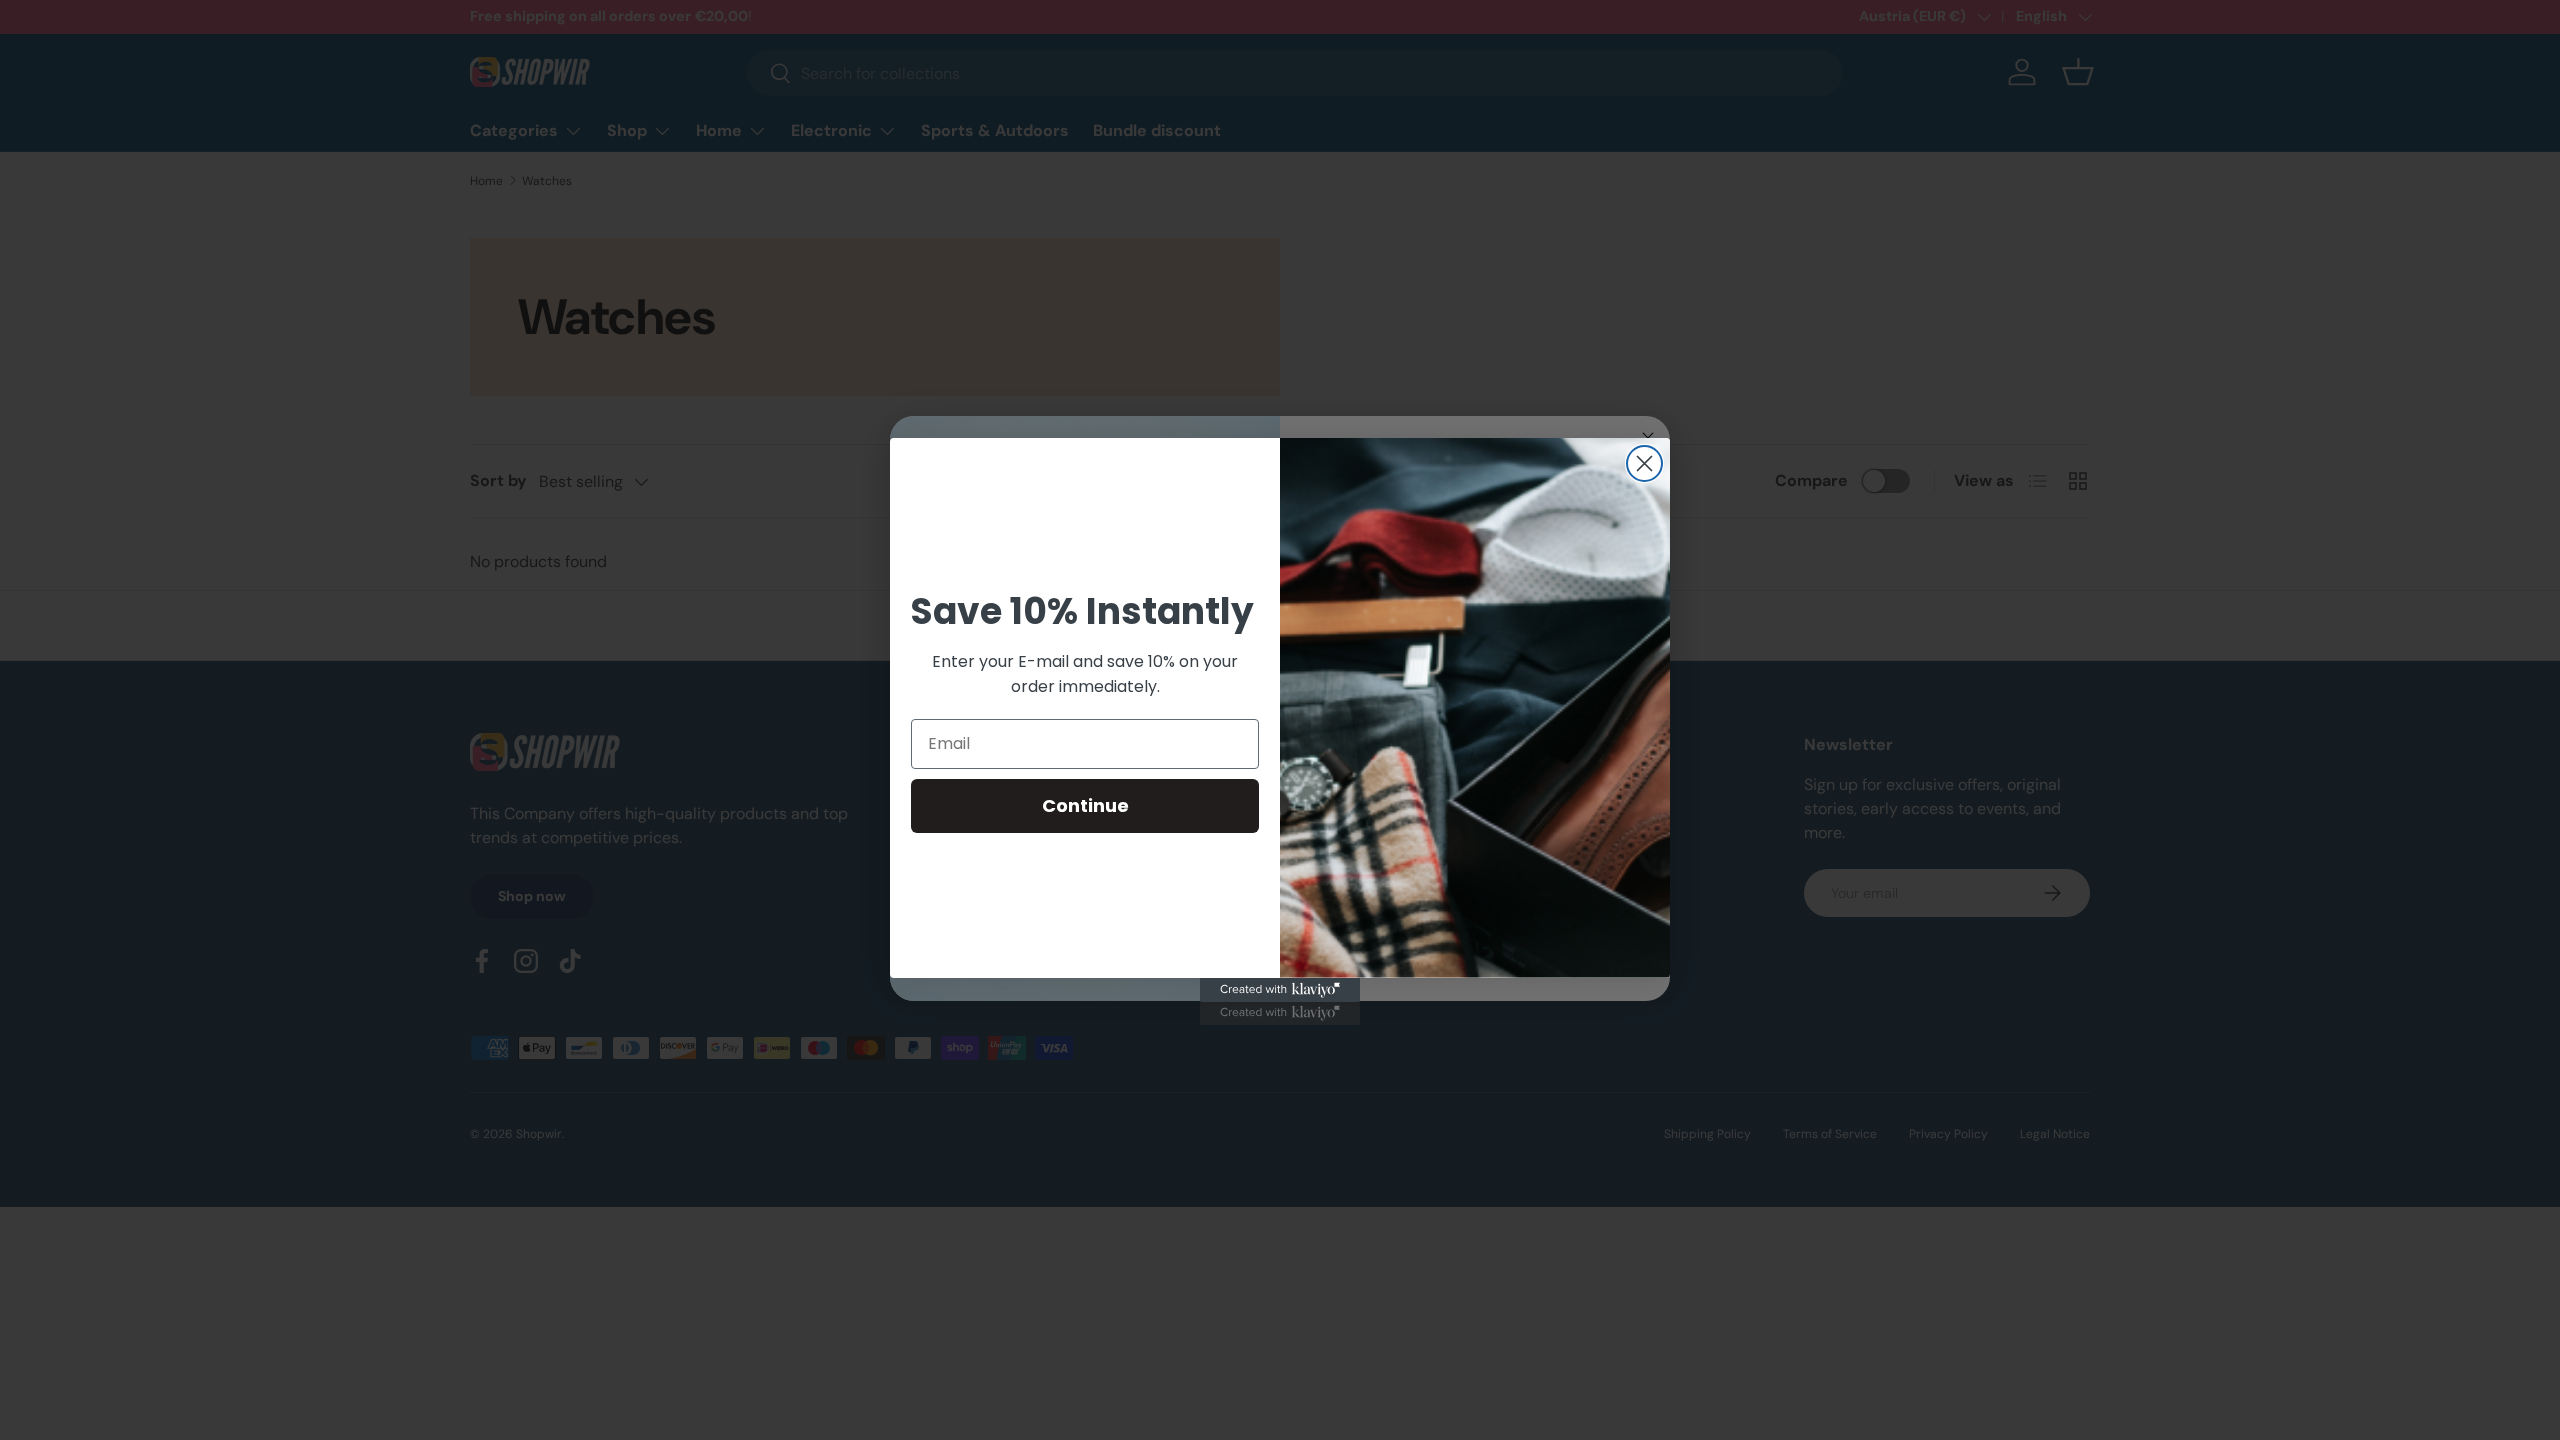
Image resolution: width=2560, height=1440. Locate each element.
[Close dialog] (1644, 463)
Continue (1085, 805)
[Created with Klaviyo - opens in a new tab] (1280, 990)
